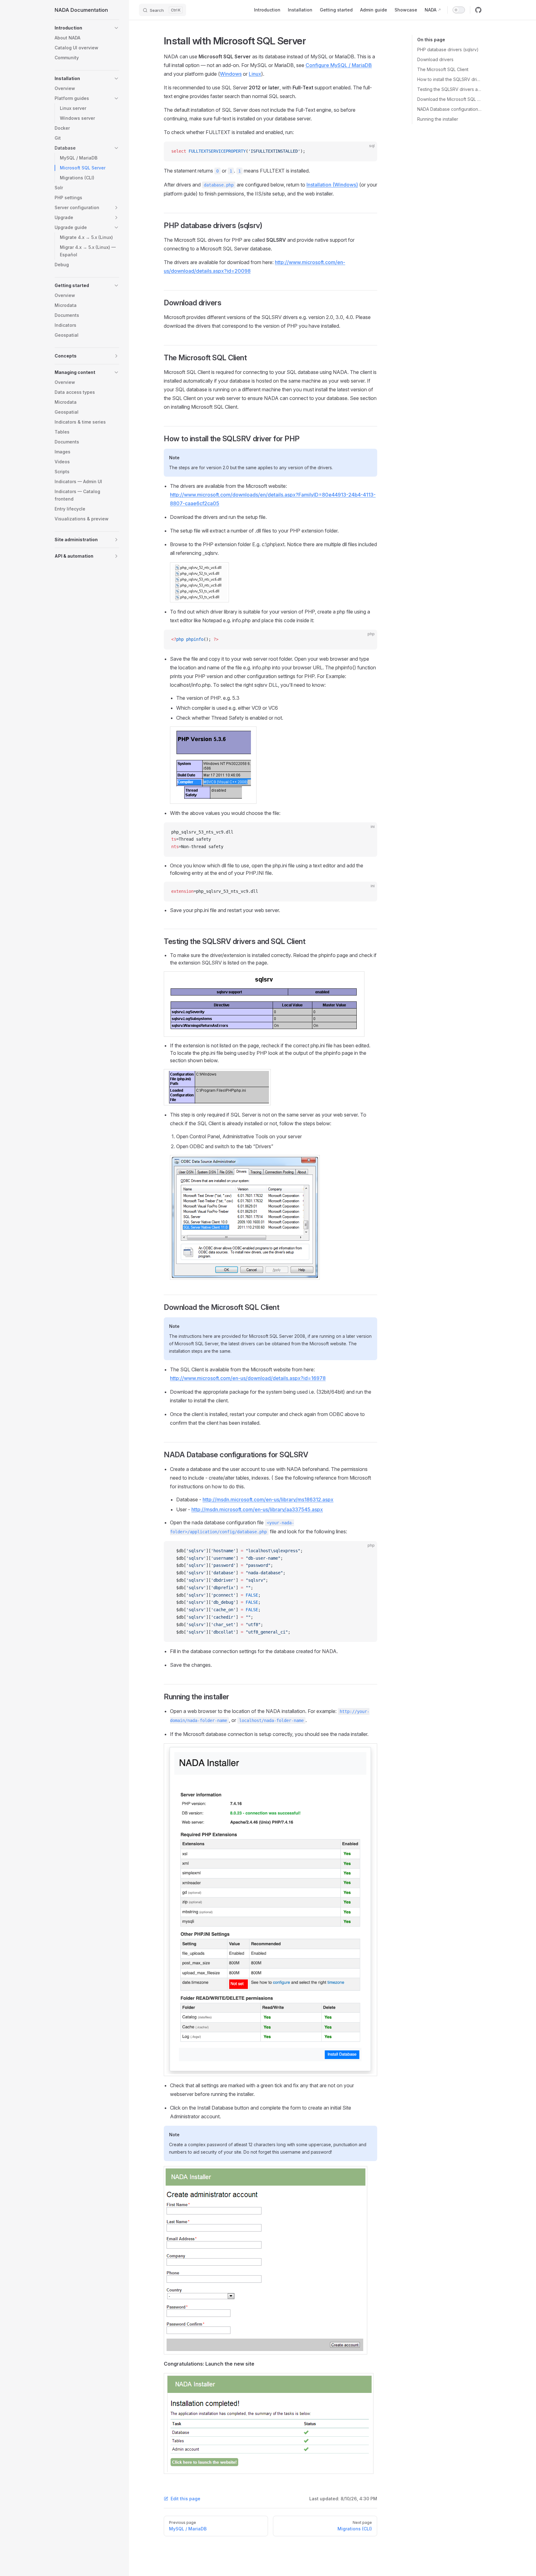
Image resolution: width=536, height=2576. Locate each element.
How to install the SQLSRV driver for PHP (449, 79)
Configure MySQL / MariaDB (339, 65)
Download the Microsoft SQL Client (449, 99)
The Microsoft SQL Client (443, 69)
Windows (231, 74)
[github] (478, 10)
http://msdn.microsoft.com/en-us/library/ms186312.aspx (268, 1499)
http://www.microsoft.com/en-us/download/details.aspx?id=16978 (248, 1378)
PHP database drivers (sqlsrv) (448, 49)
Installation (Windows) (332, 185)
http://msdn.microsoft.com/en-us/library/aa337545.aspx (257, 1509)
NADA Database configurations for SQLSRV (449, 109)
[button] (87, 28)
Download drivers (435, 59)
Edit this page (185, 2499)
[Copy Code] (367, 151)
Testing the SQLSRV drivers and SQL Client (449, 89)
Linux (255, 74)
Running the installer (438, 119)
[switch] (459, 10)
